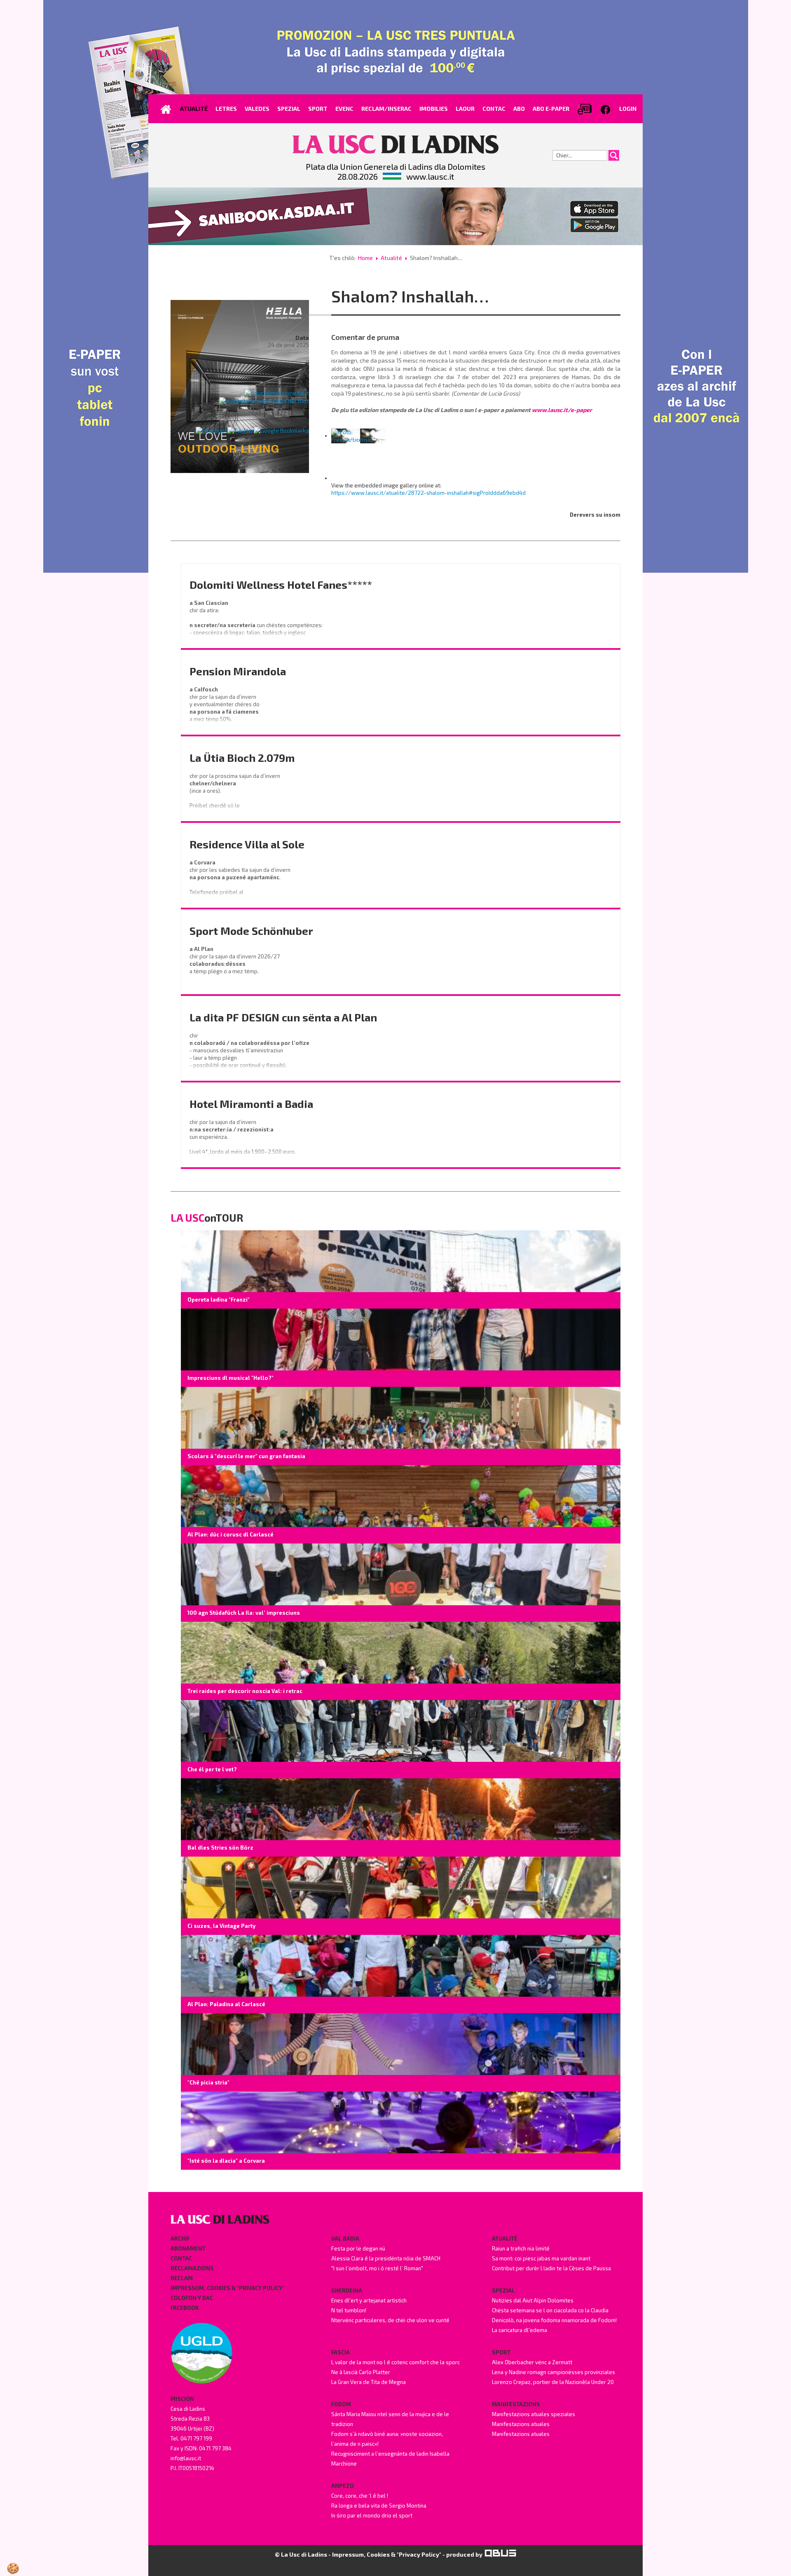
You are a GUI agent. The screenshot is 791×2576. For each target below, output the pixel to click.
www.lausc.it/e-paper (562, 410)
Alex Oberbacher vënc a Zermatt (532, 2362)
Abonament (188, 2248)
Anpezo (343, 2486)
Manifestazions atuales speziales (534, 2414)
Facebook (185, 2308)
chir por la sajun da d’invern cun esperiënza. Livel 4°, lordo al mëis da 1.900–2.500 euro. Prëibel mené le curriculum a (243, 1144)
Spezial (503, 2290)
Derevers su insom (595, 515)
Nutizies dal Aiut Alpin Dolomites (533, 2300)
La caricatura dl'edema (520, 2330)
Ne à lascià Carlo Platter (361, 2372)
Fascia (341, 2352)
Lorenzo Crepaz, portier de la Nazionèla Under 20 (553, 2382)
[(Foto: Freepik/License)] (358, 436)
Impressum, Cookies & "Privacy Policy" (227, 2288)
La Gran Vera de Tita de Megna (369, 2382)
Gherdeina (347, 2290)
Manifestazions (516, 2404)
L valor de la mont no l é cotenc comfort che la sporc (395, 2362)
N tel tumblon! (349, 2310)
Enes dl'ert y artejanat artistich (369, 2300)
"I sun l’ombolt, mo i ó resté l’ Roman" (377, 2268)
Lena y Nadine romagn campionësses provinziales (553, 2372)
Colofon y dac (192, 2298)
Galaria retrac (289, 365)
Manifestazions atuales (521, 2424)
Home (365, 258)
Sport (501, 2352)
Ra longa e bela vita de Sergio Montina (379, 2506)
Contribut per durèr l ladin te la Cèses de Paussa (551, 2268)
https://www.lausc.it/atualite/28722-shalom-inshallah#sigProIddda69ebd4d (428, 493)
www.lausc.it (430, 176)
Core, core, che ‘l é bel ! (360, 2496)
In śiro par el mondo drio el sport (372, 2515)
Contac (181, 2258)
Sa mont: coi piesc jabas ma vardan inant (541, 2258)
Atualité (391, 258)
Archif (180, 2239)
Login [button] (628, 109)
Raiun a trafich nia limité (521, 2248)
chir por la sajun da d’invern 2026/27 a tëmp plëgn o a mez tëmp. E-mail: (235, 967)
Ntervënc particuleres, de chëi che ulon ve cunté (390, 2320)
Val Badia (345, 2239)
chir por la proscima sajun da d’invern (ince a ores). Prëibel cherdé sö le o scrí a (235, 794)
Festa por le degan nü (358, 2248)
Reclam (182, 2278)
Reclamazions (192, 2268)
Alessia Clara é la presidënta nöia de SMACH (386, 2258)
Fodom (341, 2404)
